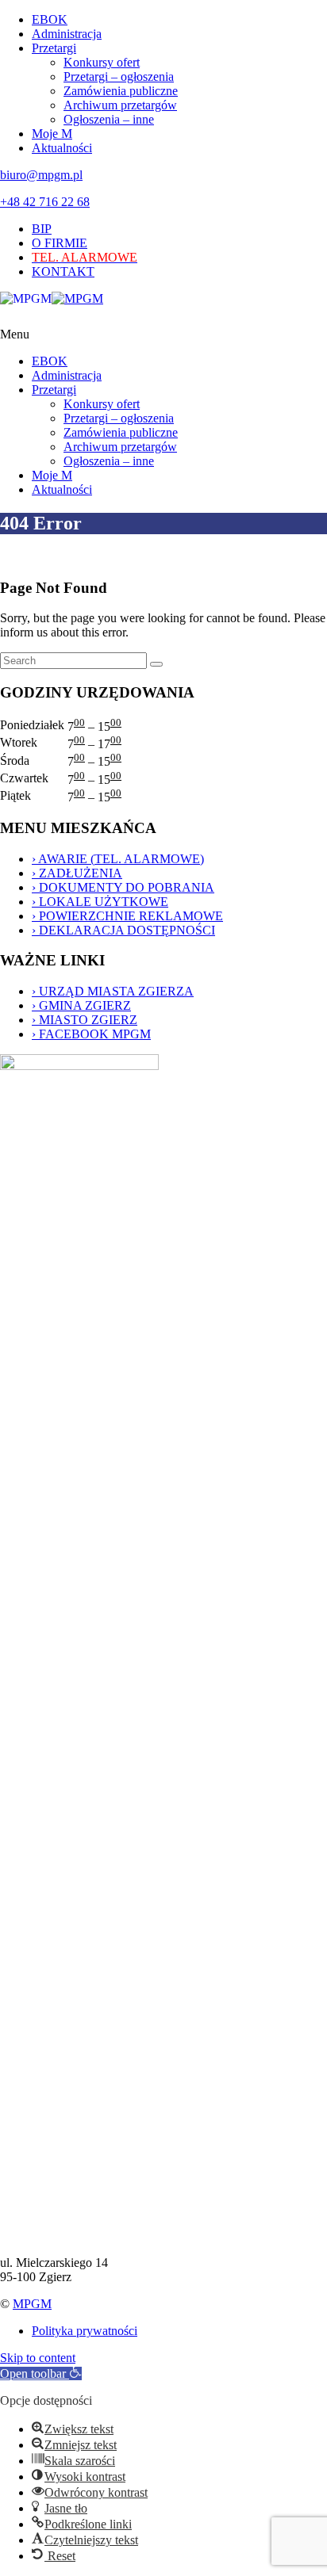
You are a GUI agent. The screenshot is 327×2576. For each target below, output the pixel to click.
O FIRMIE (60, 243)
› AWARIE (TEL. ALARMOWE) (118, 859)
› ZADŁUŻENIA (77, 873)
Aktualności (62, 148)
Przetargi (54, 48)
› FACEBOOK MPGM (91, 1034)
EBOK (50, 19)
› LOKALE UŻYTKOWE (100, 902)
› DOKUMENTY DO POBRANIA (123, 887)
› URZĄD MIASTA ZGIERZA (113, 991)
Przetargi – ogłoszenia (119, 76)
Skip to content (38, 2358)
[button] (41, 2373)
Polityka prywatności (85, 2331)
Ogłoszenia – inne (109, 119)
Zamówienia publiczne (121, 91)
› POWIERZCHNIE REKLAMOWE (127, 916)
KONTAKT (63, 271)
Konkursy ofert (102, 62)
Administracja (67, 34)
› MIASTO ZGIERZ (85, 1020)
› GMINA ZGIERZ (81, 1005)
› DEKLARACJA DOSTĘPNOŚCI (123, 930)
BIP (42, 229)
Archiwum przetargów (120, 105)
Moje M (52, 134)
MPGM (32, 2304)
